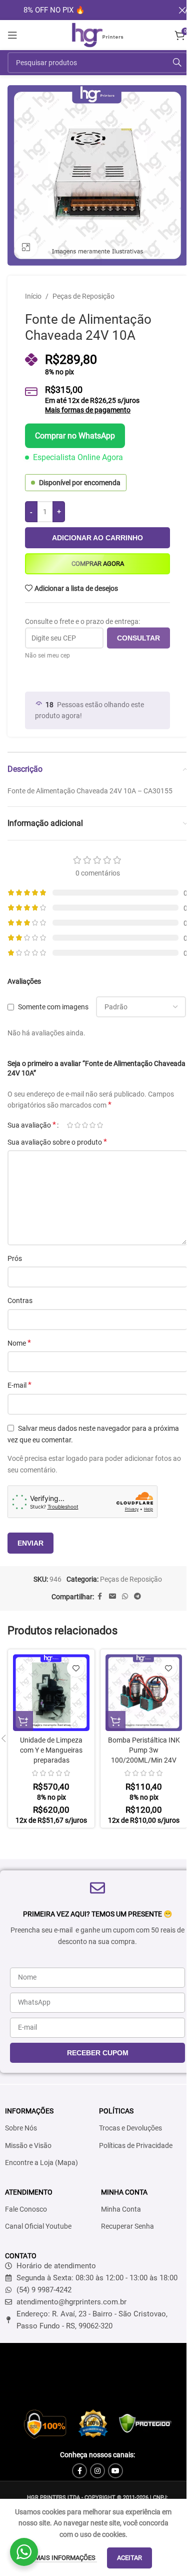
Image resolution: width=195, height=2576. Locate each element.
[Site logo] (97, 35)
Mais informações (66, 2558)
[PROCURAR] (177, 63)
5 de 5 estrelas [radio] (100, 1125)
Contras (20, 1301)
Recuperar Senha (127, 2226)
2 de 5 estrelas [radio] (77, 1125)
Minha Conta (121, 2209)
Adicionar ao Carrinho (97, 538)
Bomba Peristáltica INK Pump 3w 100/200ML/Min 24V (144, 1750)
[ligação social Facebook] (100, 1596)
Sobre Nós (21, 2128)
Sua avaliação (32, 1125)
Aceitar (129, 2558)
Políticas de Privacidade (136, 2145)
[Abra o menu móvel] (12, 35)
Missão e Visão (28, 2145)
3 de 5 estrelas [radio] (85, 1125)
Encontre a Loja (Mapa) (41, 2163)
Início (33, 296)
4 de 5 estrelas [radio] (92, 1125)
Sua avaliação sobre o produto (57, 1142)
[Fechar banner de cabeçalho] (182, 10)
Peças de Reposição (83, 296)
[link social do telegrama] (137, 1596)
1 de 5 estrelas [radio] (70, 1125)
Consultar (138, 638)
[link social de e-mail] (112, 1596)
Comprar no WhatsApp (75, 436)
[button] (23, 1721)
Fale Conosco (26, 2209)
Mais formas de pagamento (88, 410)
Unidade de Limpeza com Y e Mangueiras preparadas (51, 1750)
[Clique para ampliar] (26, 247)
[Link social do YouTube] (115, 2471)
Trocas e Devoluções (130, 2128)
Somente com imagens (53, 1007)
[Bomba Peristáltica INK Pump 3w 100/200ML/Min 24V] (144, 1693)
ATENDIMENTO (29, 2192)
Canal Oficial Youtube (38, 2226)
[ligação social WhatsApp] (125, 1596)
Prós (15, 1258)
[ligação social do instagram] (97, 2471)
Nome (19, 1343)
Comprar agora (98, 564)
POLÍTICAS (116, 2111)
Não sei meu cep (47, 656)
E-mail (19, 1385)
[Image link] (97, 2423)
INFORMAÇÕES (29, 2111)
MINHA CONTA (124, 2192)
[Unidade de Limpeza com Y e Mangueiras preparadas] (51, 1693)
